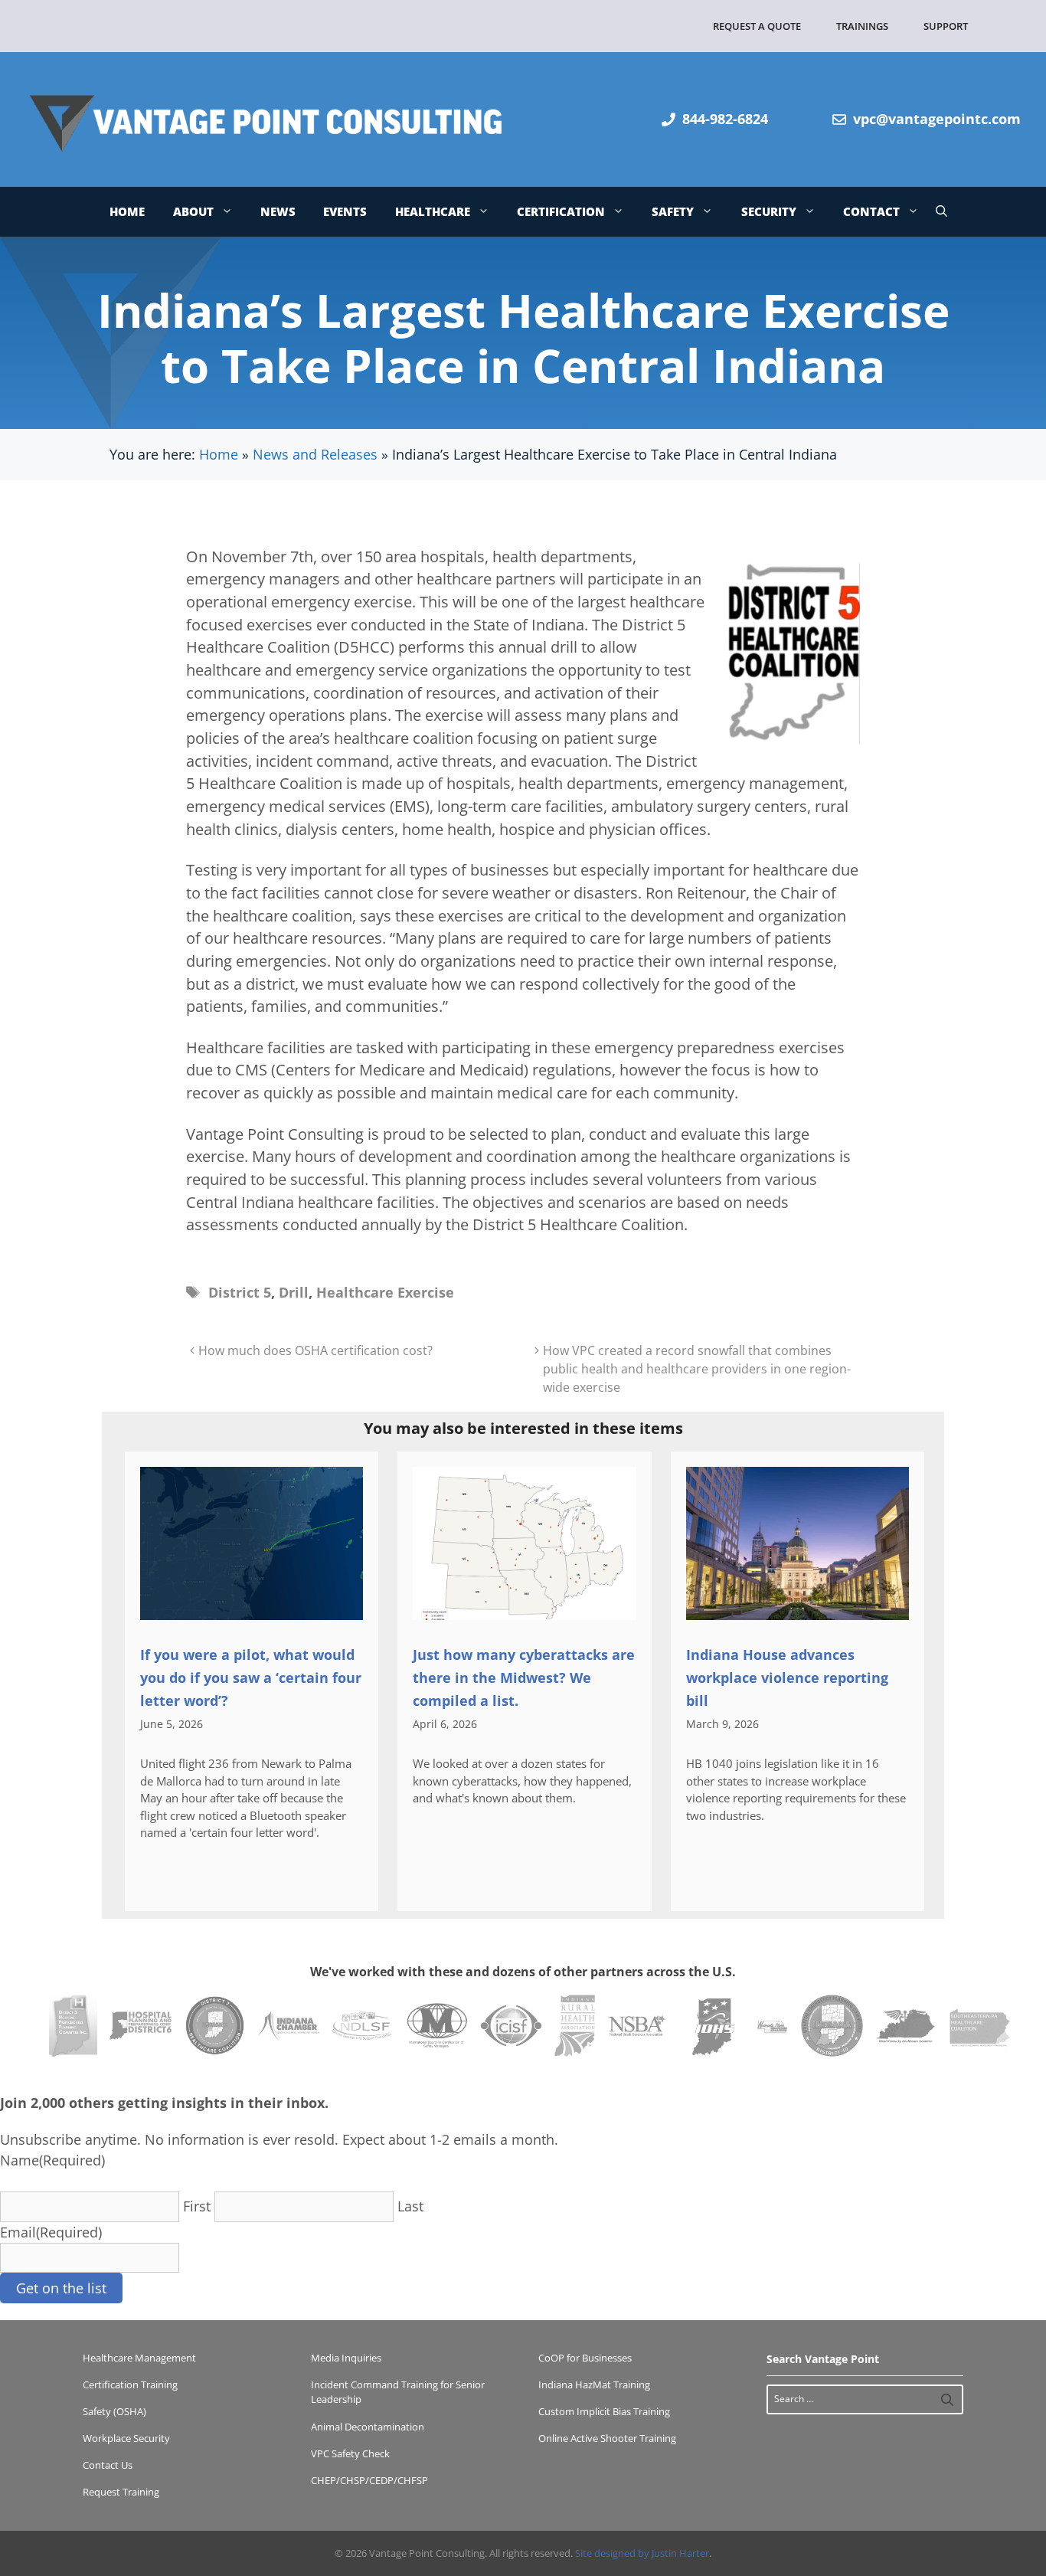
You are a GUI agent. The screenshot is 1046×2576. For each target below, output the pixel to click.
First (197, 2206)
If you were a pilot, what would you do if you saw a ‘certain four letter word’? (251, 1678)
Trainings (862, 26)
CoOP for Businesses (585, 2358)
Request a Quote (757, 26)
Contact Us (108, 2465)
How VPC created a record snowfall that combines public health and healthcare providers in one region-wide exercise (697, 1369)
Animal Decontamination (368, 2427)
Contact (871, 211)
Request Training (121, 2492)
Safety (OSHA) (114, 2411)
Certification (561, 211)
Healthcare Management (139, 2358)
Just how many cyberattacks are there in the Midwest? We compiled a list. (524, 1678)
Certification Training (130, 2385)
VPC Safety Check (350, 2453)
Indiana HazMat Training (594, 2385)
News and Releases (315, 454)
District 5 (240, 1292)
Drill (294, 1292)
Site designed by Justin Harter (642, 2553)
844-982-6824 (725, 119)
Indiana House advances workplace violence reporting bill (787, 1678)
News (278, 211)
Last (410, 2206)
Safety (673, 211)
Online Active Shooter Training (607, 2438)
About (193, 211)
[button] (941, 212)
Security (769, 211)
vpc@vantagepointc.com (937, 119)
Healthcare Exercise (385, 1292)
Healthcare (433, 211)
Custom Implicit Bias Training (604, 2411)
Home (127, 211)
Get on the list (61, 2288)
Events (345, 211)
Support (946, 26)
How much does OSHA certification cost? (315, 1350)
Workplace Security (126, 2438)
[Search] (947, 2399)
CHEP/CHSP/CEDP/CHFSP (369, 2480)
